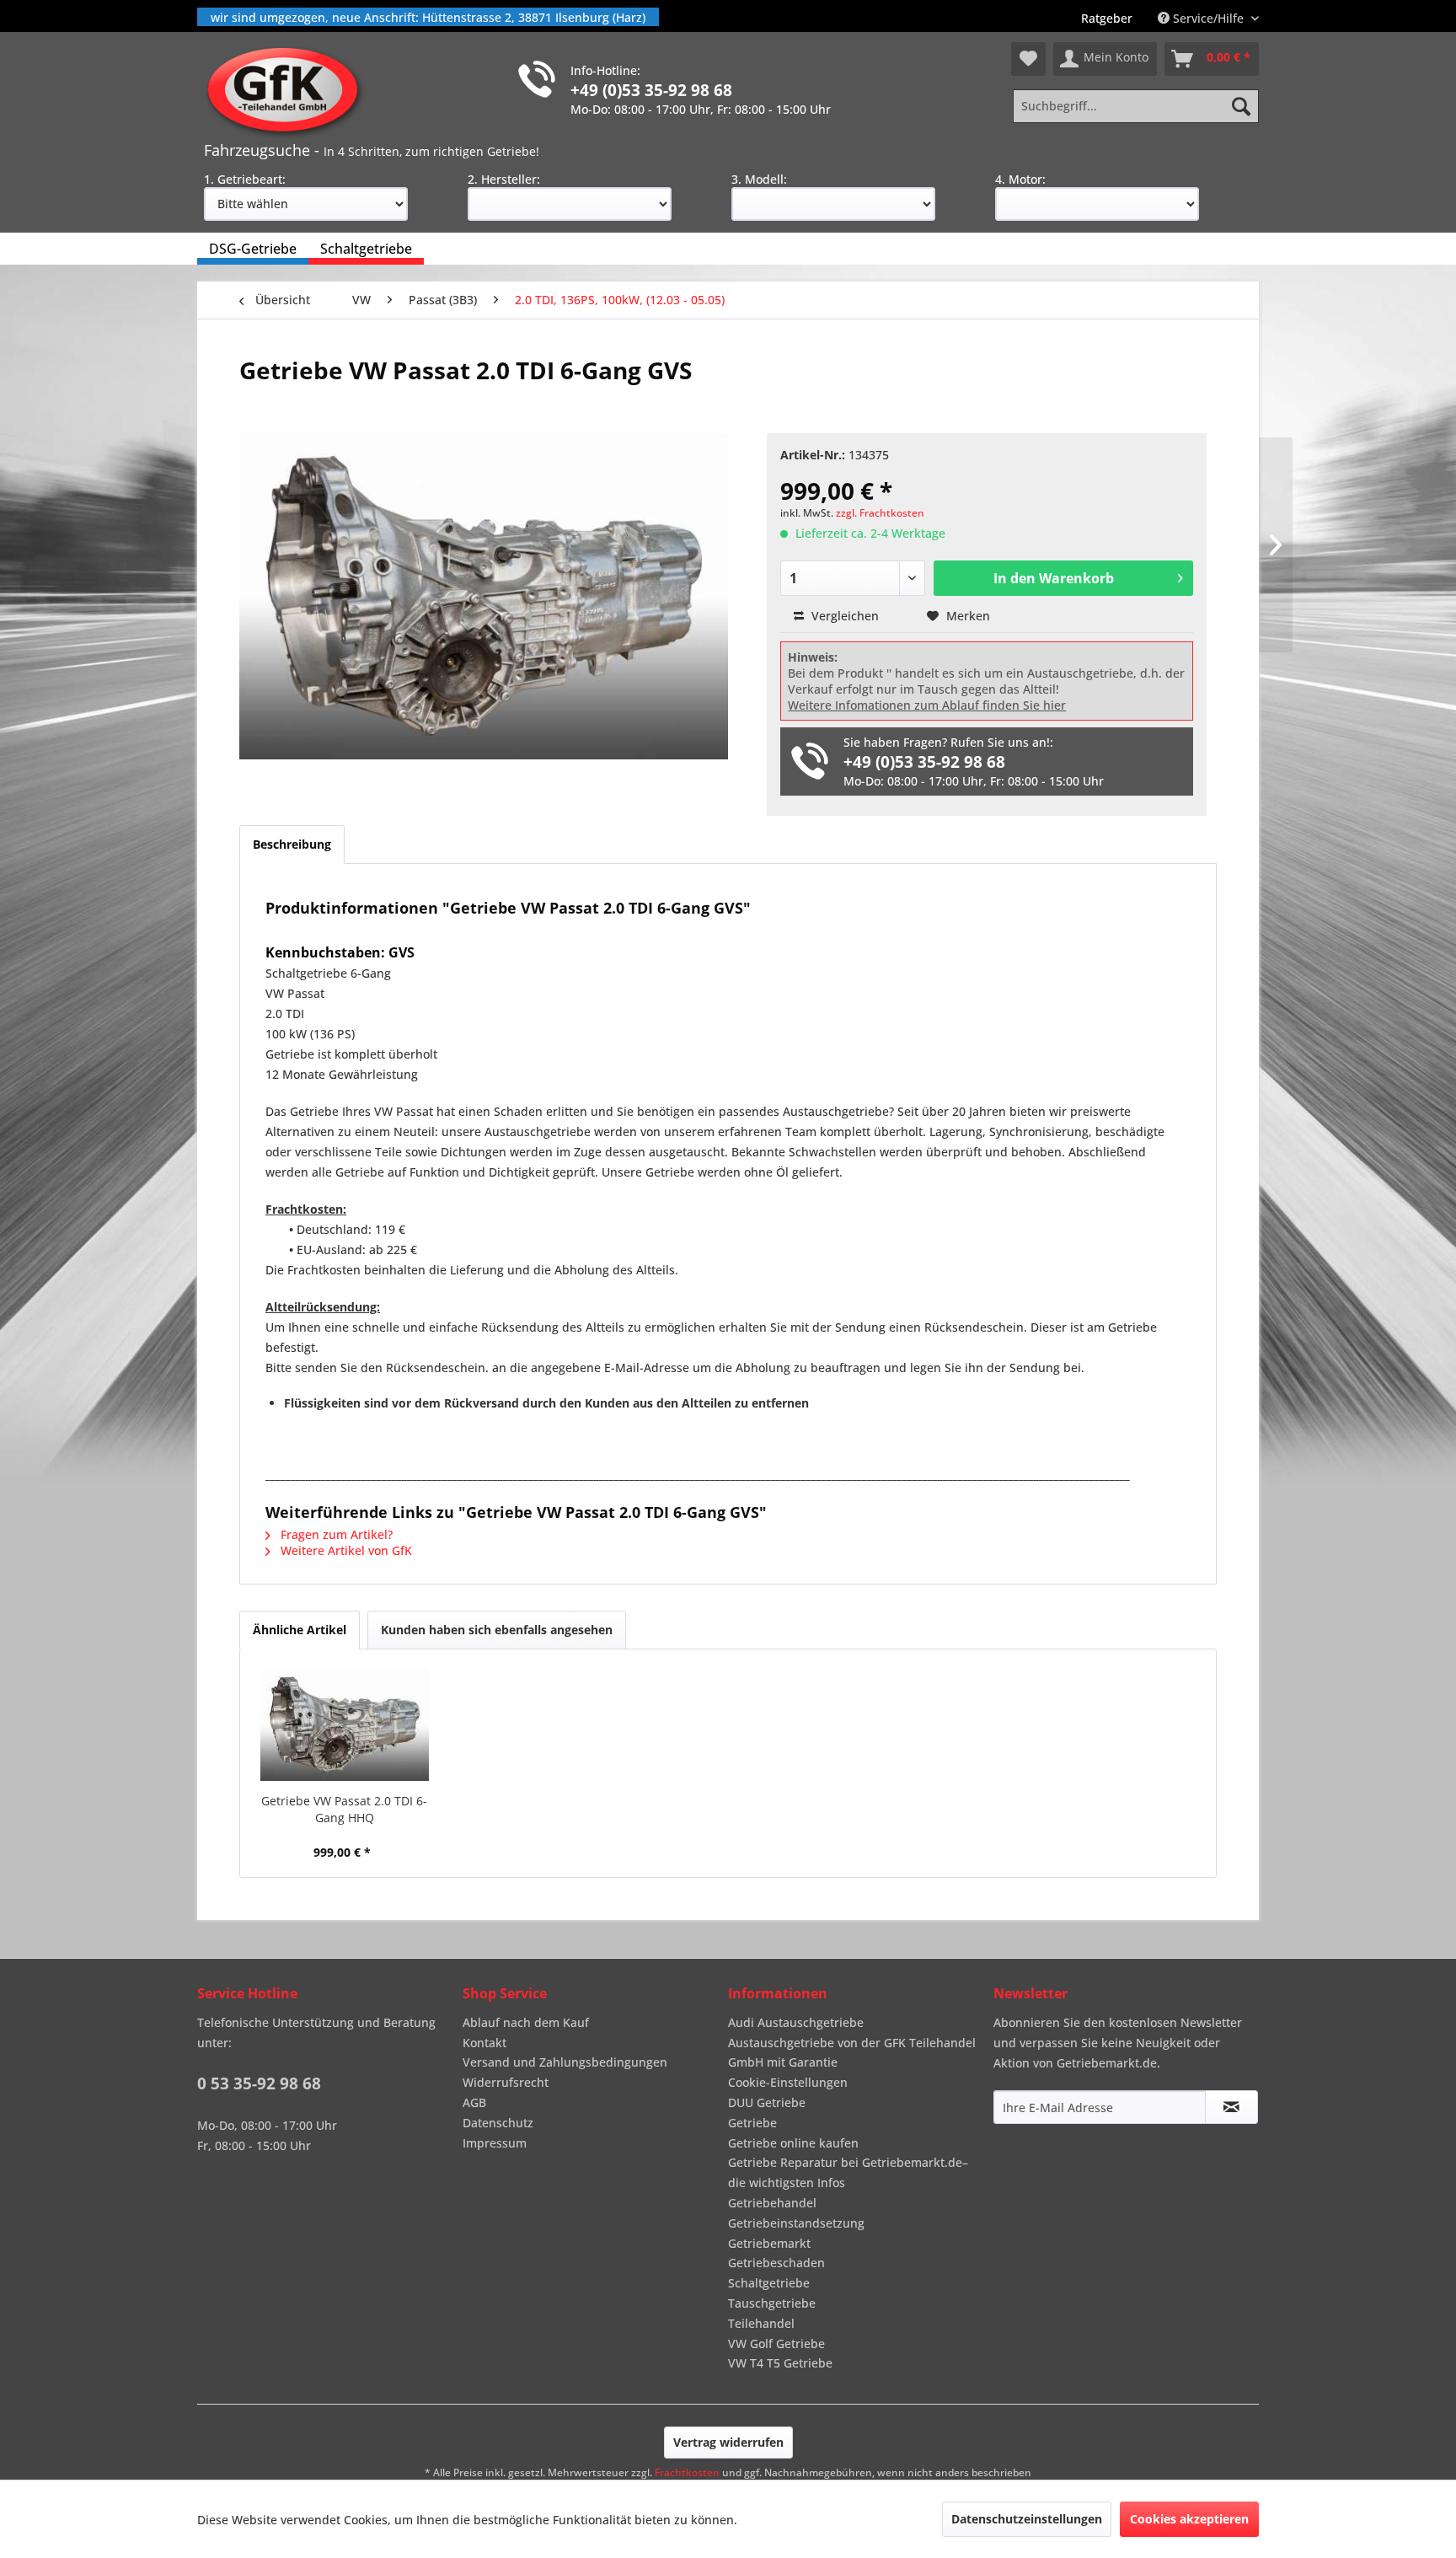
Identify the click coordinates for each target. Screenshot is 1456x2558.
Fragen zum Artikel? (335, 1534)
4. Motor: (1020, 179)
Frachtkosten (687, 2472)
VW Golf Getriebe (776, 2343)
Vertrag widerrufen (728, 2442)
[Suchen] (1241, 106)
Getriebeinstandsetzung (796, 2223)
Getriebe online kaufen (793, 2143)
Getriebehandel (772, 2203)
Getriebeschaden (776, 2263)
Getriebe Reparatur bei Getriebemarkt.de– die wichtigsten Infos (848, 2172)
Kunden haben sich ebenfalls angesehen (497, 1630)
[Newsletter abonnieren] (1231, 2107)
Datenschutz (498, 2123)
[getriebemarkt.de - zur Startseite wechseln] (289, 91)
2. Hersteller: (504, 179)
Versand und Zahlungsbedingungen (565, 2062)
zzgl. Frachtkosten (880, 513)
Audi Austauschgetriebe (796, 2022)
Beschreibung (292, 844)
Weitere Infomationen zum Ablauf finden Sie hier (927, 705)
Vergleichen (843, 616)
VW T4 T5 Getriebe (780, 2363)
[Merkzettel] (1028, 59)
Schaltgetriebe (769, 2283)
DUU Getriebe (767, 2102)
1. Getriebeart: (245, 179)
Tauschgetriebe (772, 2303)
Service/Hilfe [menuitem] (1208, 18)
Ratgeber (1107, 18)
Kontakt (484, 2043)
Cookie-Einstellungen (788, 2082)
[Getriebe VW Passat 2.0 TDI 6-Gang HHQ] (345, 1725)
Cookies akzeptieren (1189, 2519)
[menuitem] (1107, 18)
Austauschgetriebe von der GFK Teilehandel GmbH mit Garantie (852, 2053)
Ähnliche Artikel (300, 1630)
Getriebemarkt (769, 2243)
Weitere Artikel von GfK (345, 1550)
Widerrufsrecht (506, 2082)
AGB (474, 2102)
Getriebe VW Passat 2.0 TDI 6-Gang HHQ (344, 1809)
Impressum (495, 2143)
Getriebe (752, 2123)
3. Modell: (759, 179)
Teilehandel (761, 2323)
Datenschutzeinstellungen (1027, 2519)
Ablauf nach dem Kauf (526, 2022)
